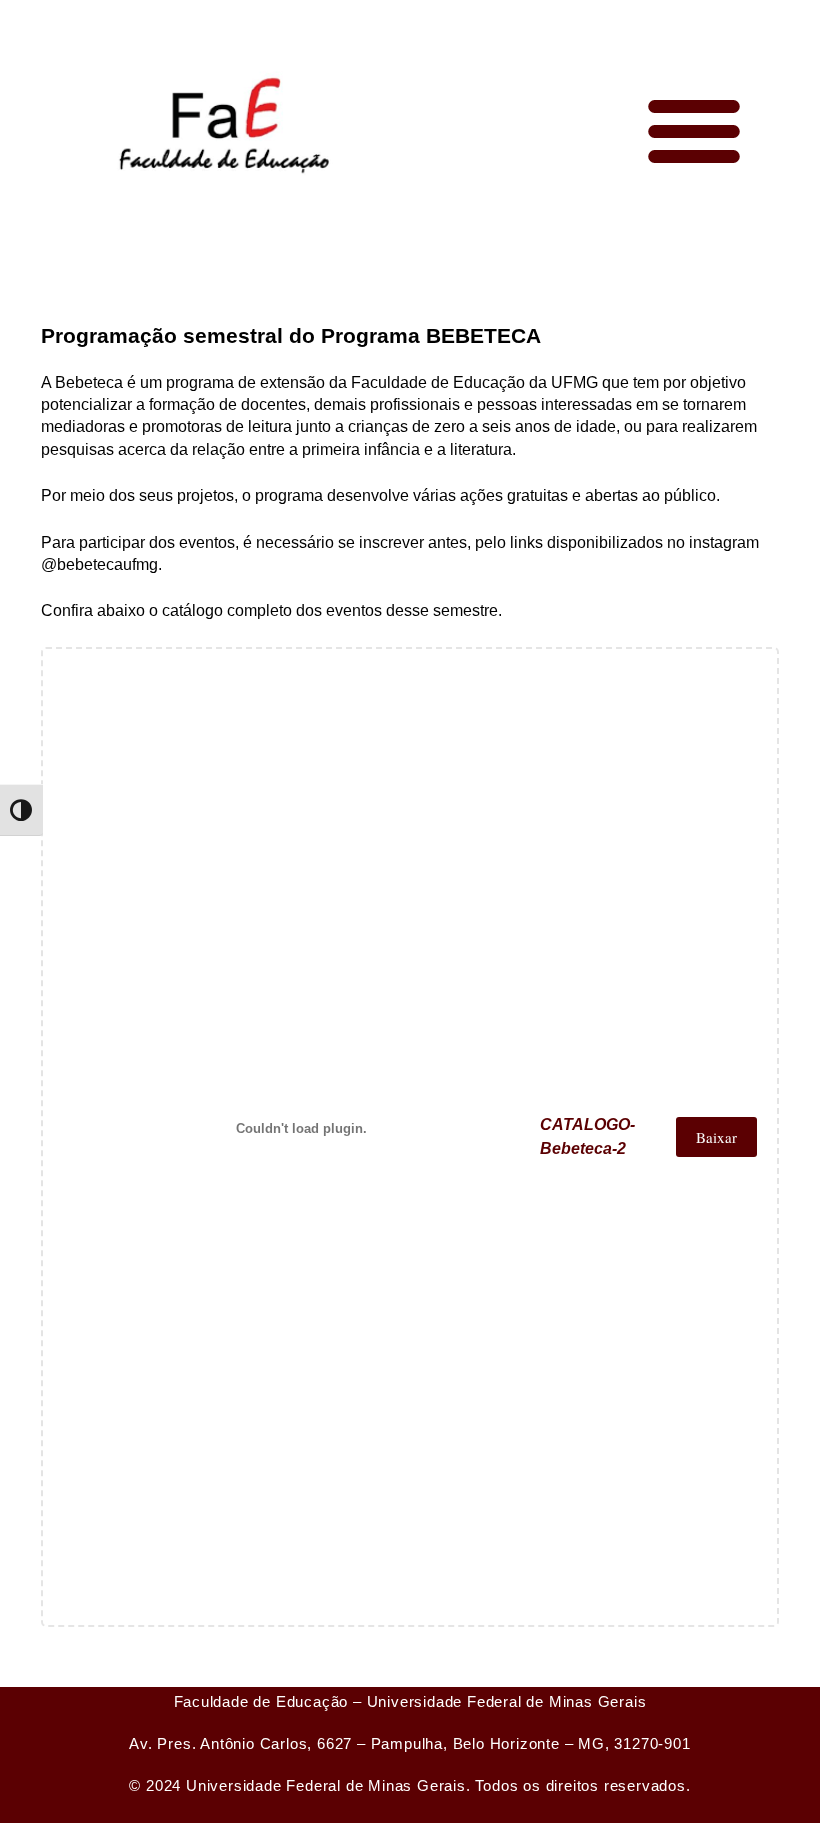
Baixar (716, 1137)
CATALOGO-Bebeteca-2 (587, 1136)
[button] (694, 130)
